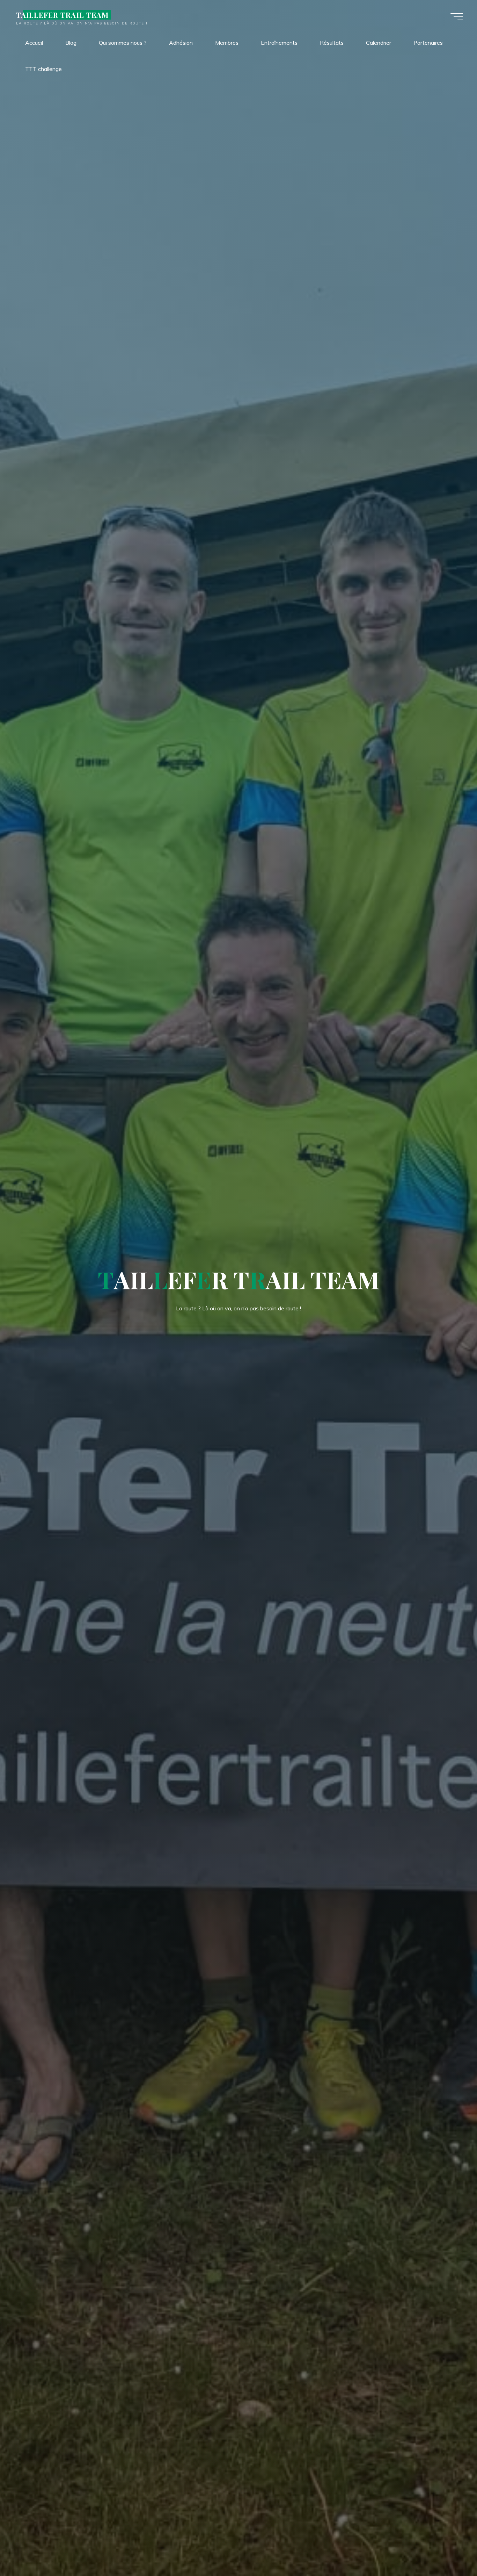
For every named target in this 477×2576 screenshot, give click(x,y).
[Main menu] (457, 17)
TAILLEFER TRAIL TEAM (62, 15)
